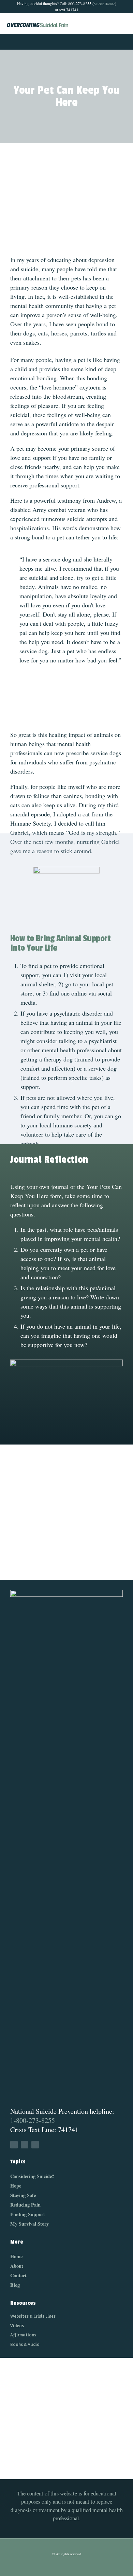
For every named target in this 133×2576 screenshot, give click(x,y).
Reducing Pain (25, 2205)
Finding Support (28, 2214)
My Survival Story (29, 2224)
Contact (18, 2275)
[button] (66, 42)
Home (16, 2256)
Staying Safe (23, 2195)
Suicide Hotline (104, 4)
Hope (16, 2186)
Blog (15, 2285)
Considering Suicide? (32, 2176)
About (17, 2266)
